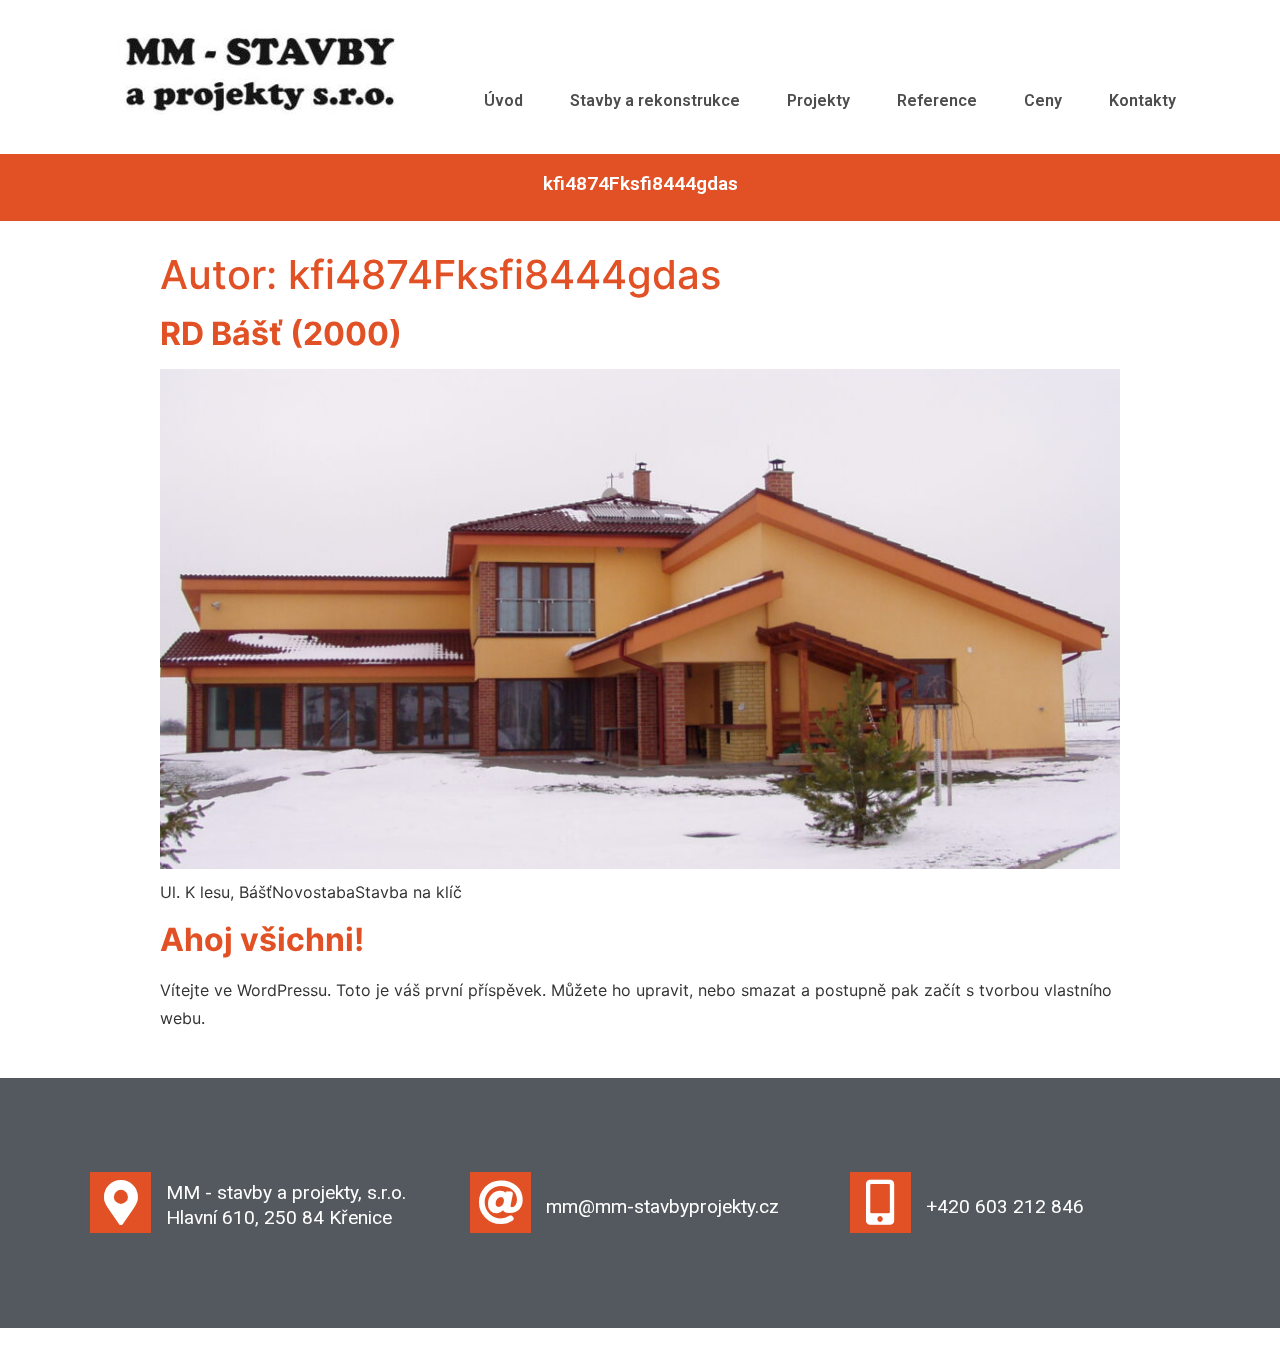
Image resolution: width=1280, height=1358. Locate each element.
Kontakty (1142, 100)
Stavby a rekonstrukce (655, 100)
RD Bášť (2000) (281, 333)
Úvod (503, 100)
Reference (937, 100)
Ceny (1043, 100)
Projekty (818, 100)
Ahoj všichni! (262, 939)
